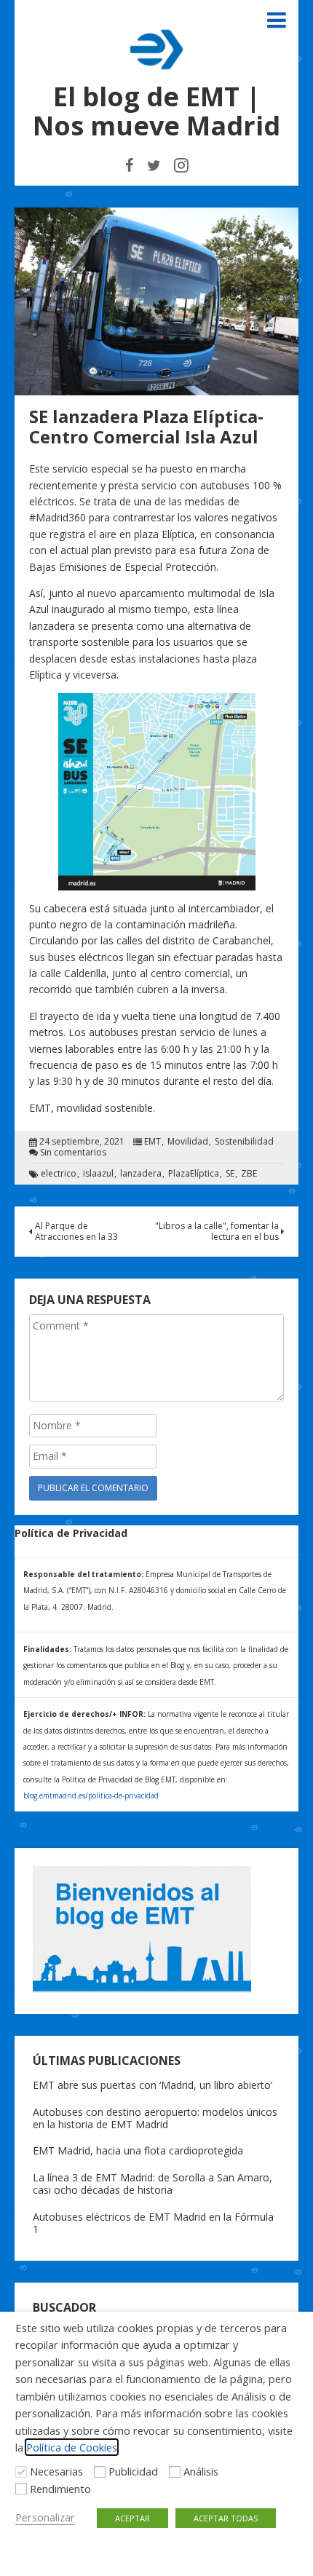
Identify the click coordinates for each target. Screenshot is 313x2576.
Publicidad (133, 2471)
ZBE (249, 1174)
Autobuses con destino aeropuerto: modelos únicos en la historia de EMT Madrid (155, 2118)
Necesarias (56, 2471)
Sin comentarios (73, 1153)
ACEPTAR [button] (132, 2518)
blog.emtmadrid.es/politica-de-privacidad (91, 1795)
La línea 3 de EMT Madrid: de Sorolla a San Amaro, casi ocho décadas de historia (152, 2184)
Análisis (201, 2471)
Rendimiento (60, 2489)
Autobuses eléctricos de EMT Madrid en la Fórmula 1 (153, 2223)
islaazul (98, 1174)
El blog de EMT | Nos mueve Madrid (156, 111)
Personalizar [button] (45, 2517)
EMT (152, 1142)
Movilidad (188, 1142)
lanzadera (141, 1174)
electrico (59, 1174)
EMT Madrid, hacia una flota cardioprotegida (138, 2150)
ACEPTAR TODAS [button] (226, 2518)
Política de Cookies (72, 2447)
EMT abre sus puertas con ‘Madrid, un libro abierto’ (152, 2085)
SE (230, 1174)
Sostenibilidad (244, 1142)
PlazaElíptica (194, 1174)
